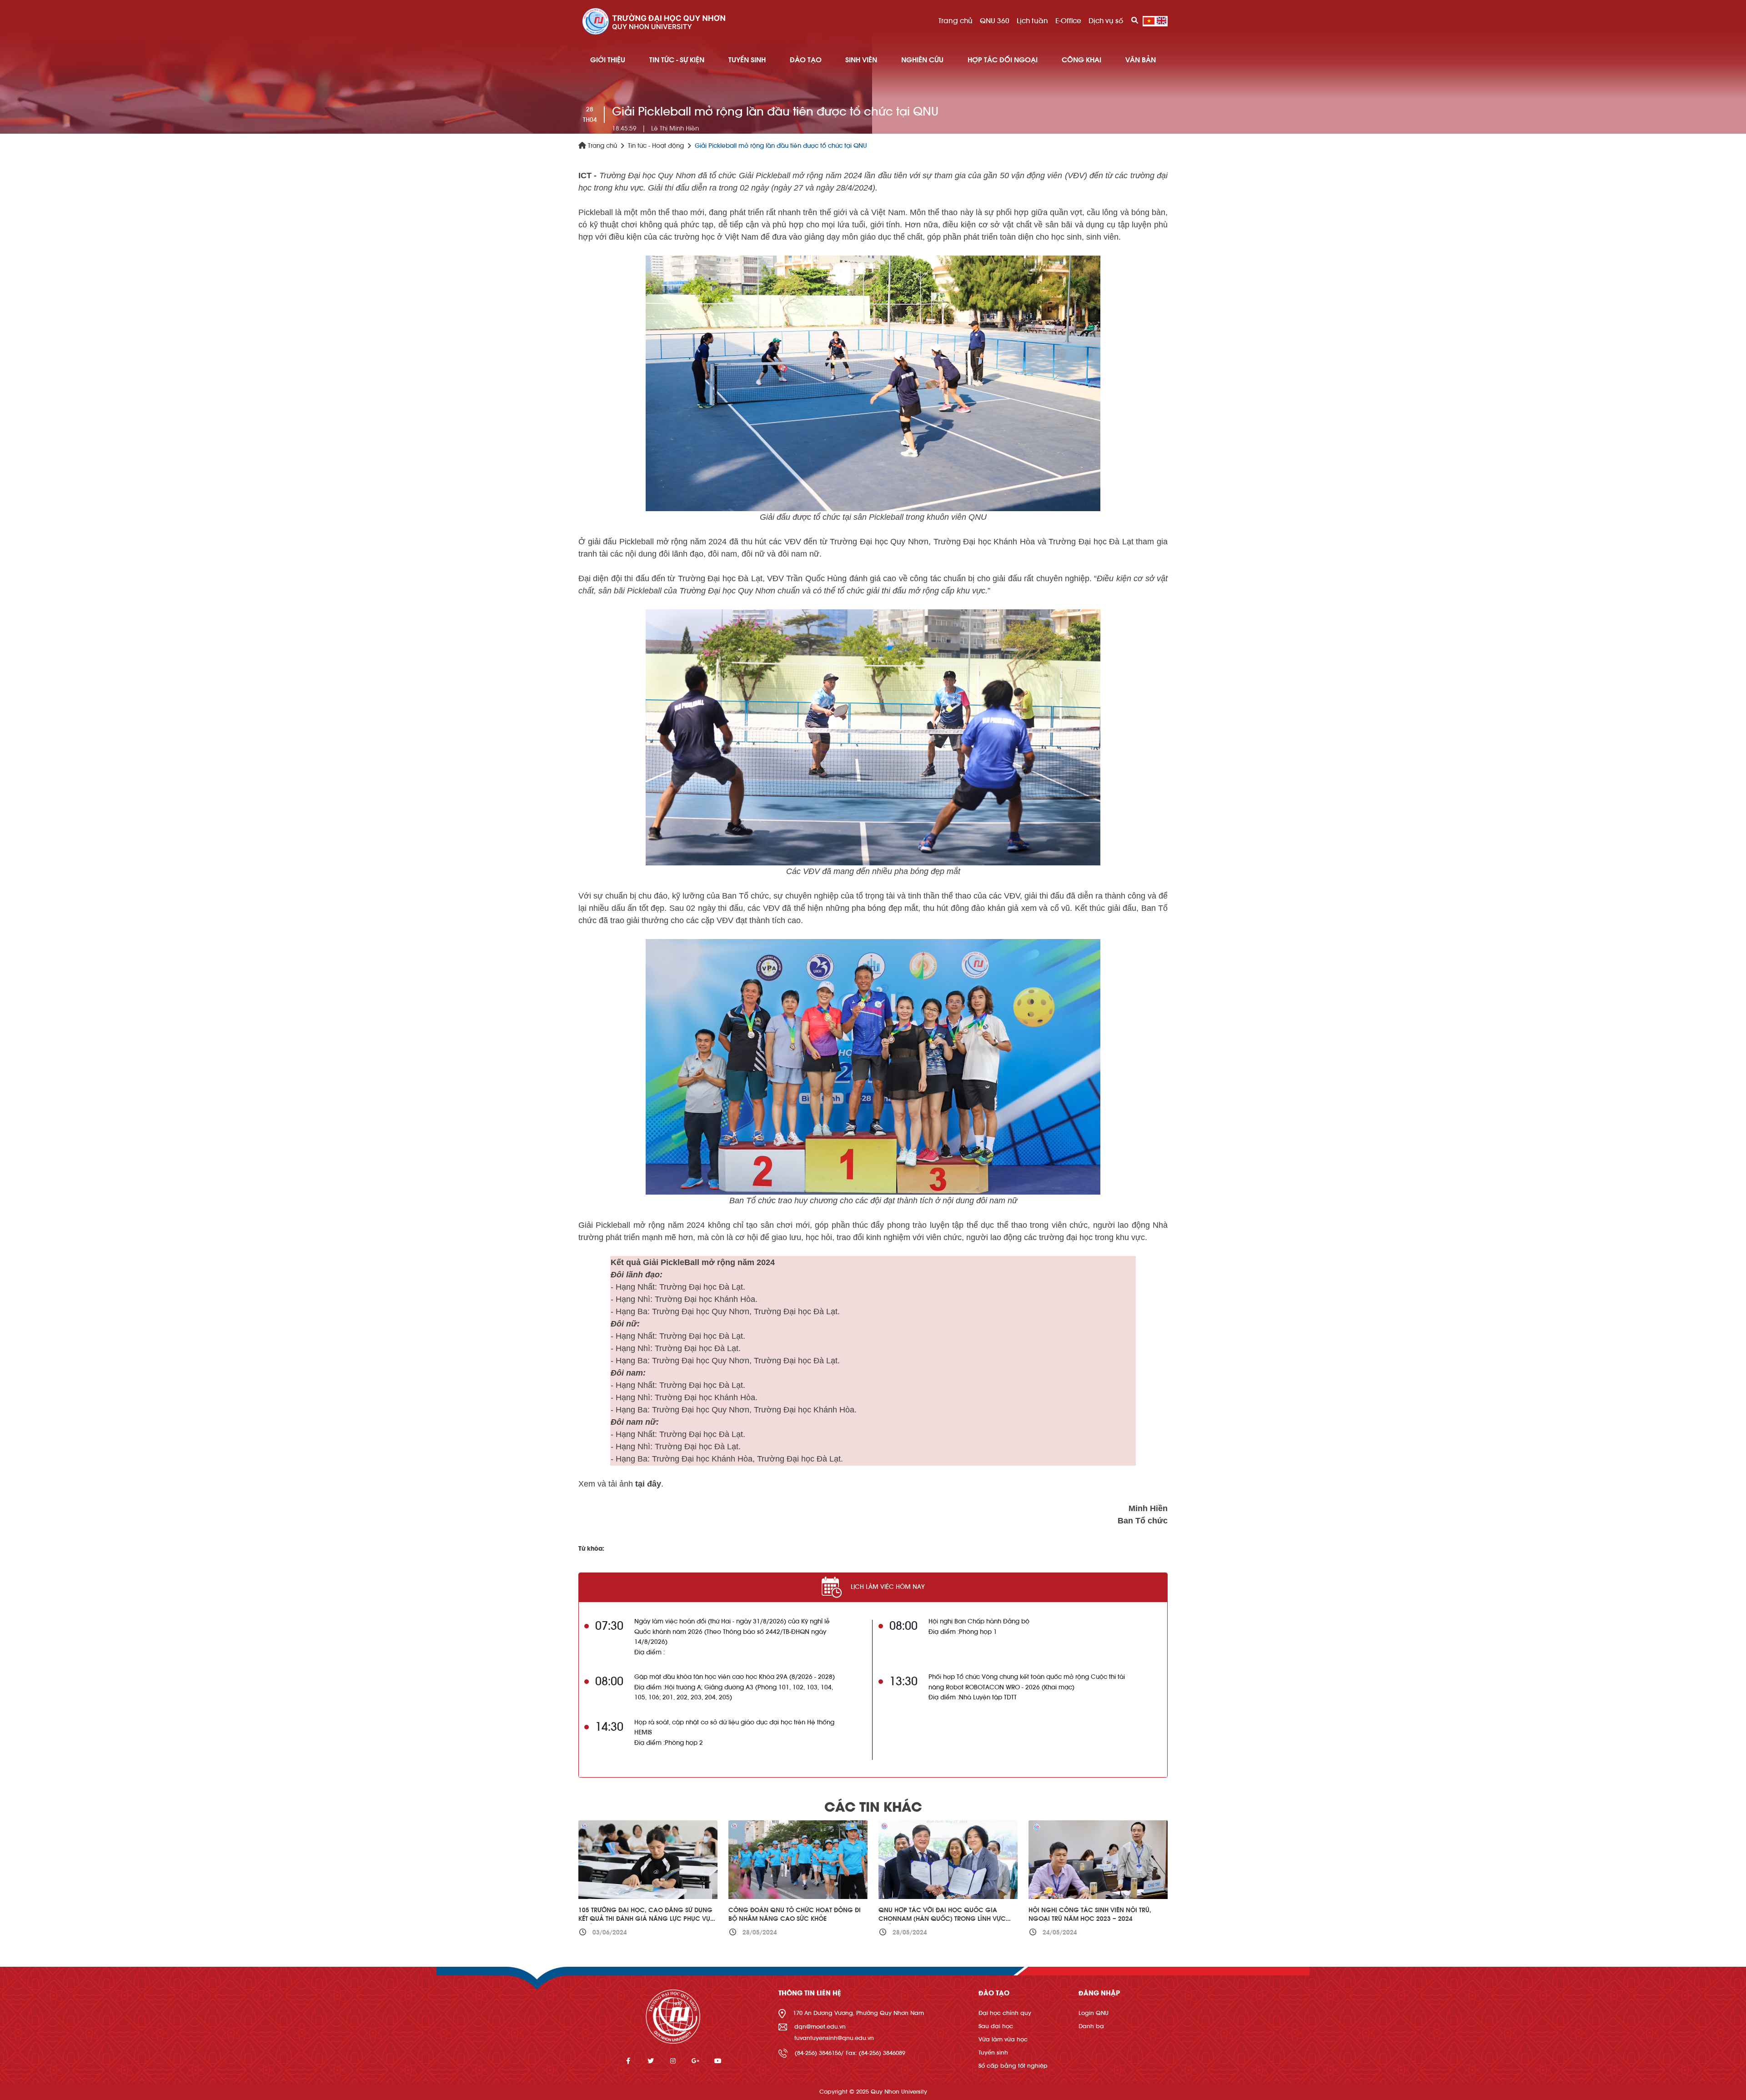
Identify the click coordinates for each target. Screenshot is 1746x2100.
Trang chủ (956, 21)
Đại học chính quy (1005, 2013)
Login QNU (1094, 2013)
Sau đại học (996, 2026)
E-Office (1068, 21)
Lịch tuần (1032, 21)
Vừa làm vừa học (1003, 2039)
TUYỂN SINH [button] (747, 60)
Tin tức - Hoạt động (656, 146)
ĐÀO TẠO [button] (806, 60)
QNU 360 (995, 21)
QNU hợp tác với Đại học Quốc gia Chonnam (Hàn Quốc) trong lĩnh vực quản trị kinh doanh (942, 1919)
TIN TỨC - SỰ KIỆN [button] (677, 60)
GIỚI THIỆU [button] (608, 60)
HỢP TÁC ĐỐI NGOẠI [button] (1003, 60)
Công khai (1081, 60)
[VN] (1149, 21)
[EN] (1161, 21)
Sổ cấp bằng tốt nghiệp (1013, 2066)
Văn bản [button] (1141, 60)
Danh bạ (1091, 2026)
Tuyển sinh (993, 2052)
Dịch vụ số (1106, 21)
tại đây (648, 1484)
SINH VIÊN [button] (861, 60)
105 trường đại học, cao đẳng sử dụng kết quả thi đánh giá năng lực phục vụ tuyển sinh (645, 1919)
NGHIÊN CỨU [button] (922, 60)
